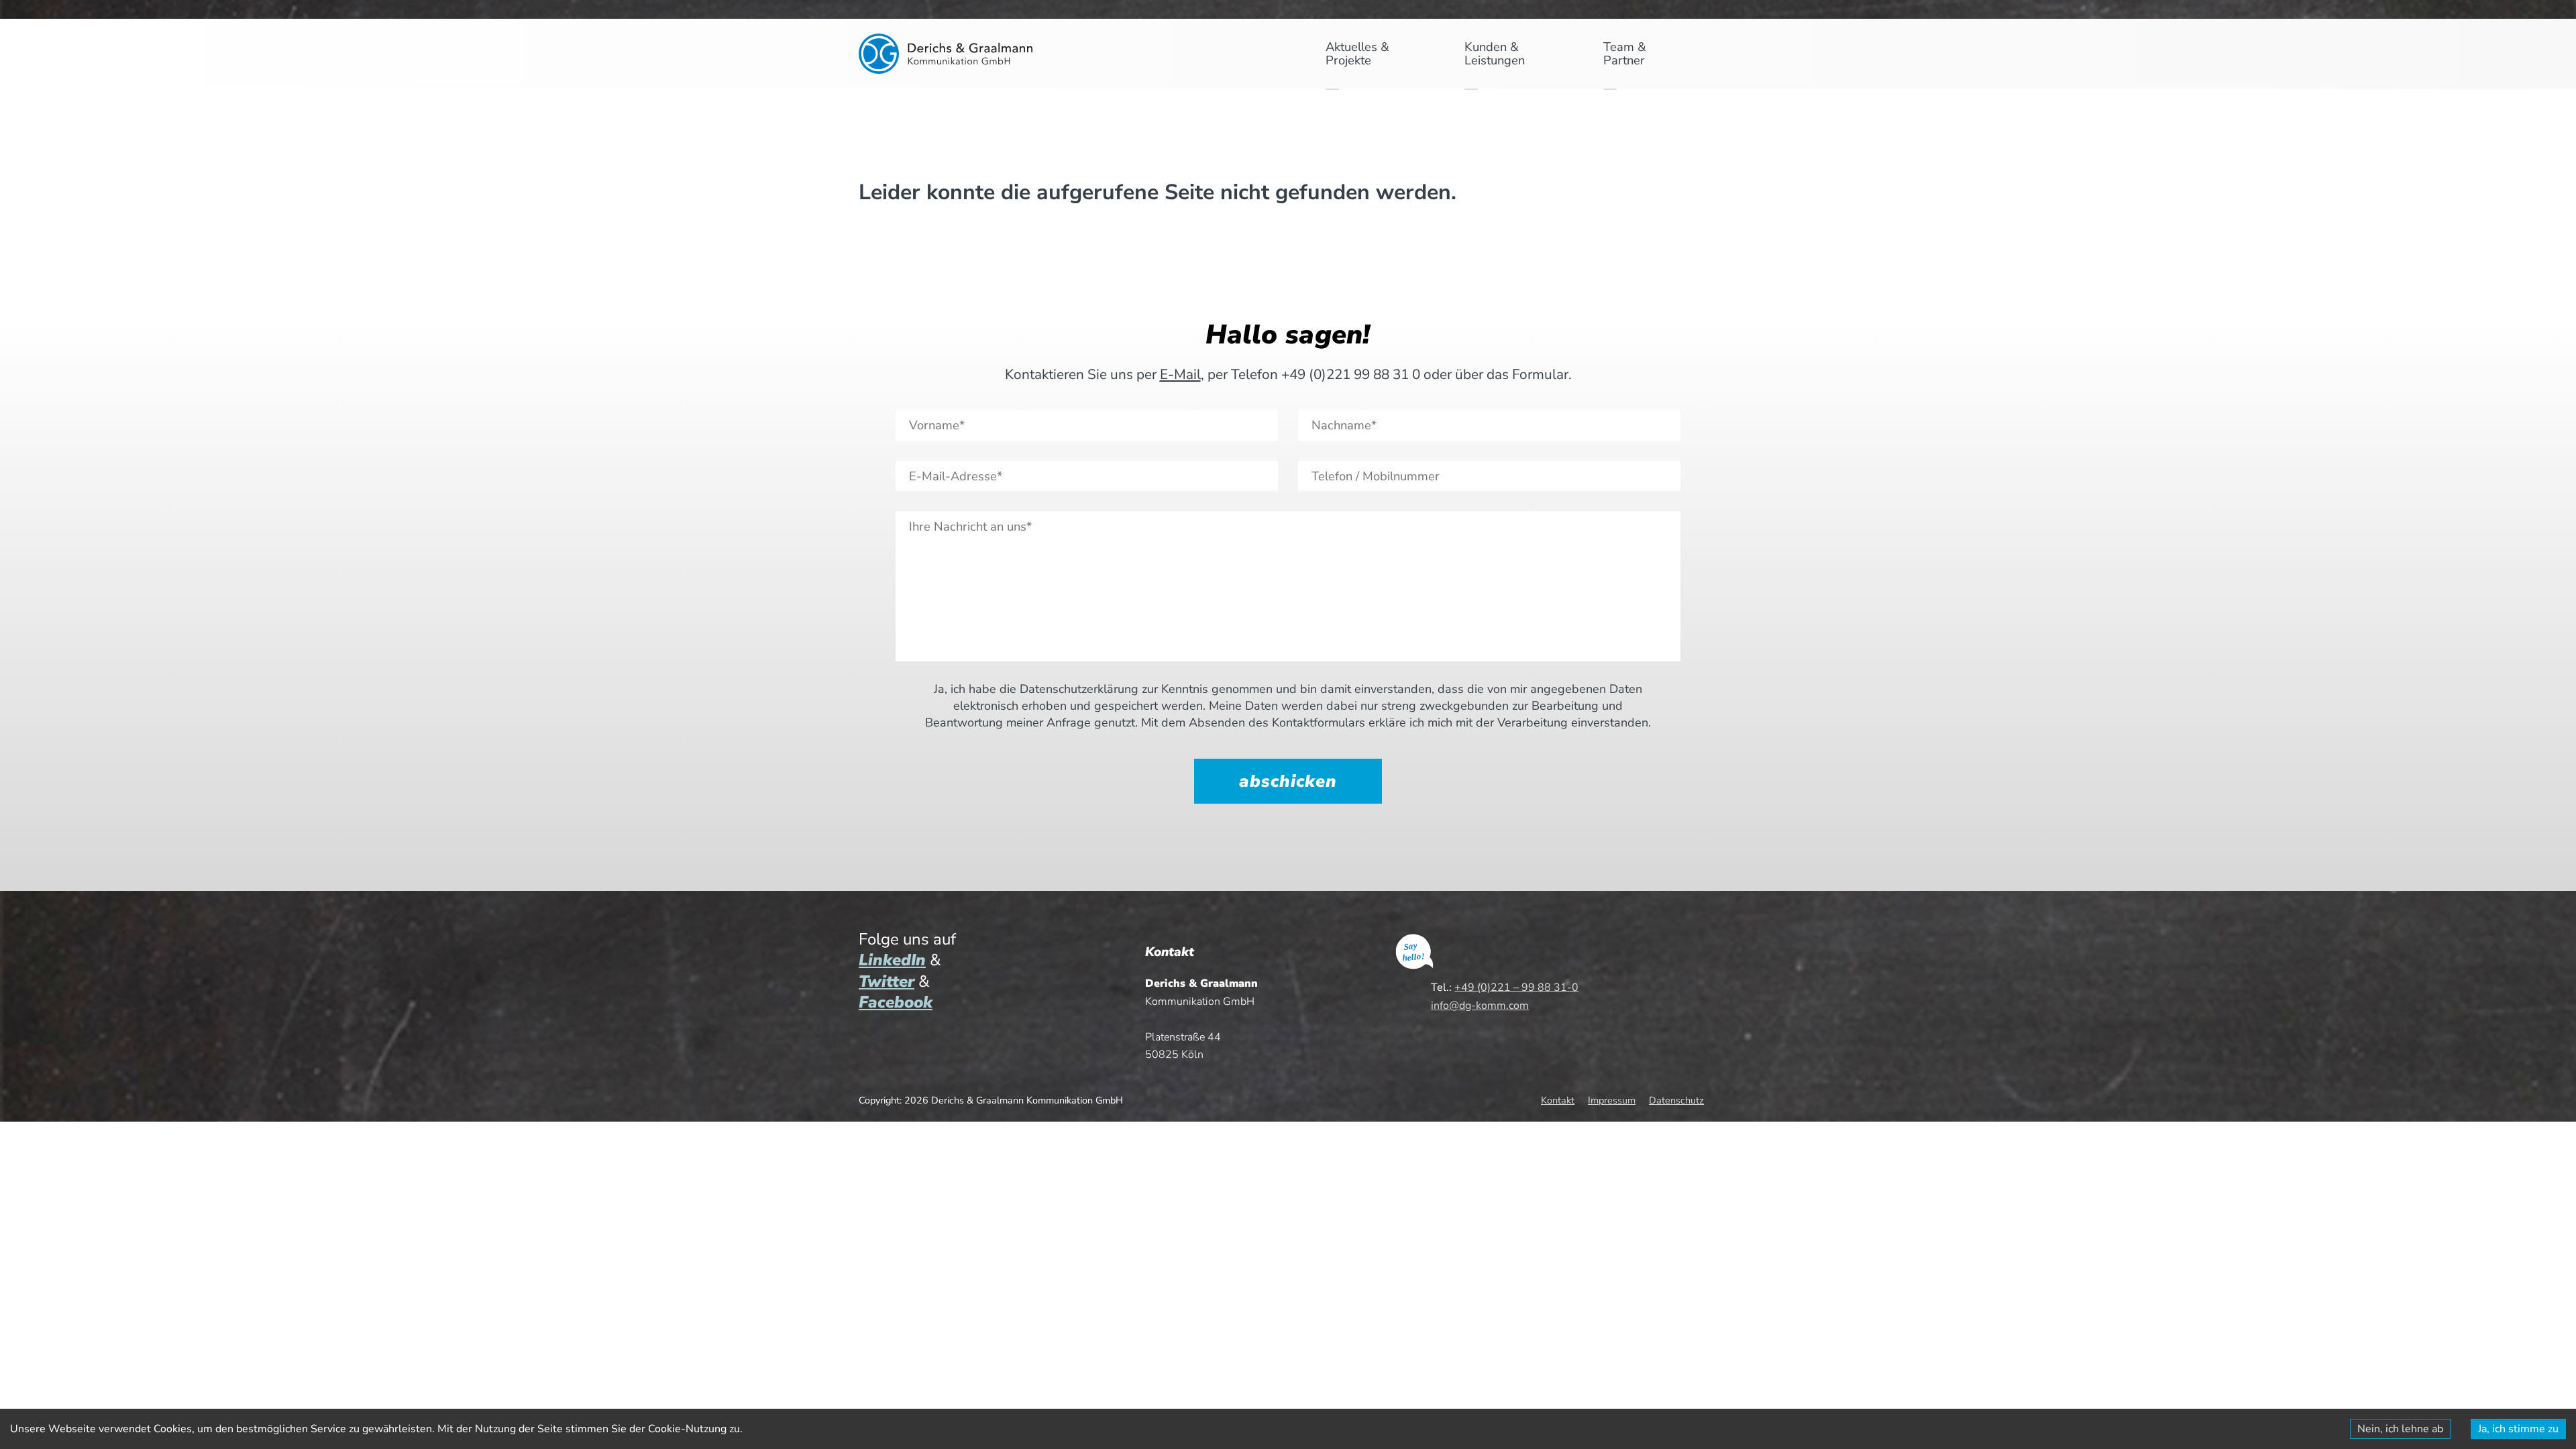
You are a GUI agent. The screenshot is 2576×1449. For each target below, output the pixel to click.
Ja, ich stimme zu (2518, 1429)
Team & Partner (1625, 53)
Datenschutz (1676, 1100)
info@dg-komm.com (1480, 1006)
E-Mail (1180, 374)
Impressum (1612, 1100)
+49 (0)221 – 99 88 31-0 (1516, 987)
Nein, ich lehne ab (2400, 1429)
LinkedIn (892, 960)
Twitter (887, 981)
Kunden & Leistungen (1495, 53)
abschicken (1288, 781)
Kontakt (1558, 1100)
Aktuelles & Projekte (1357, 53)
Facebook (896, 1002)
